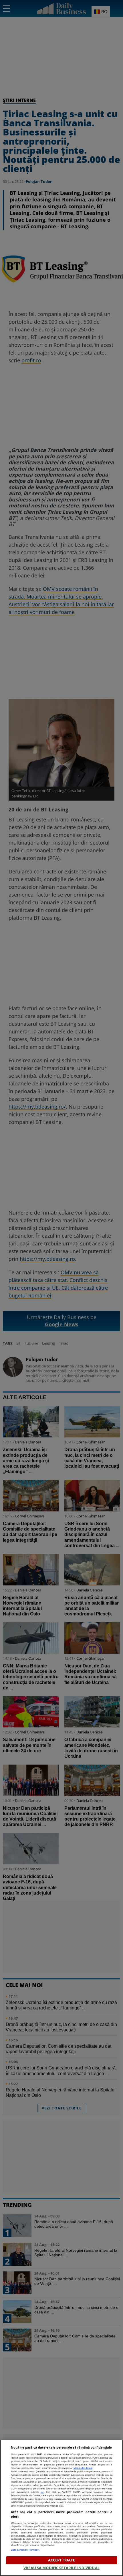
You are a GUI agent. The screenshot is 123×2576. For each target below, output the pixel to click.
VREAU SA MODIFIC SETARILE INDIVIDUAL (61, 2568)
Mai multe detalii (83, 2468)
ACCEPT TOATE (62, 2560)
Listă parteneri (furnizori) (26, 2550)
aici (42, 2492)
